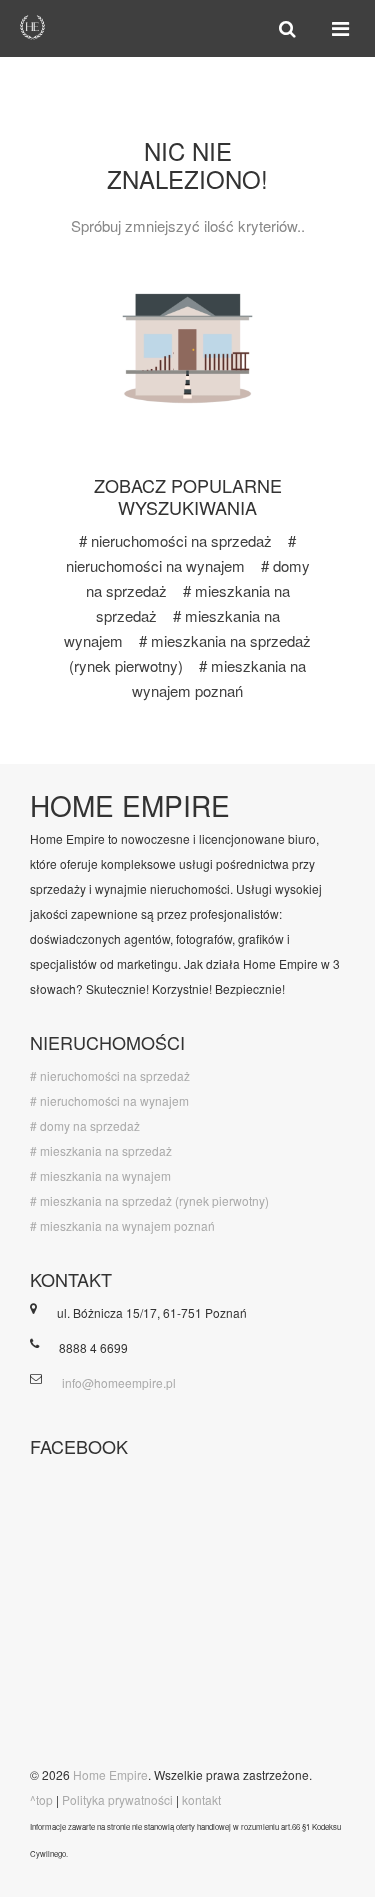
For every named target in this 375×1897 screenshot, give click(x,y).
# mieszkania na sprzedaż (101, 1150)
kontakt (201, 1799)
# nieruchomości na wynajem (109, 1100)
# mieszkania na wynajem (100, 1175)
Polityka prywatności (117, 1799)
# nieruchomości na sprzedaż (175, 540)
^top (41, 1799)
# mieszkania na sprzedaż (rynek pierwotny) (149, 1200)
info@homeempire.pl (119, 1382)
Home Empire (110, 1774)
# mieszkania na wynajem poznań (122, 1225)
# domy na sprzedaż (85, 1125)
